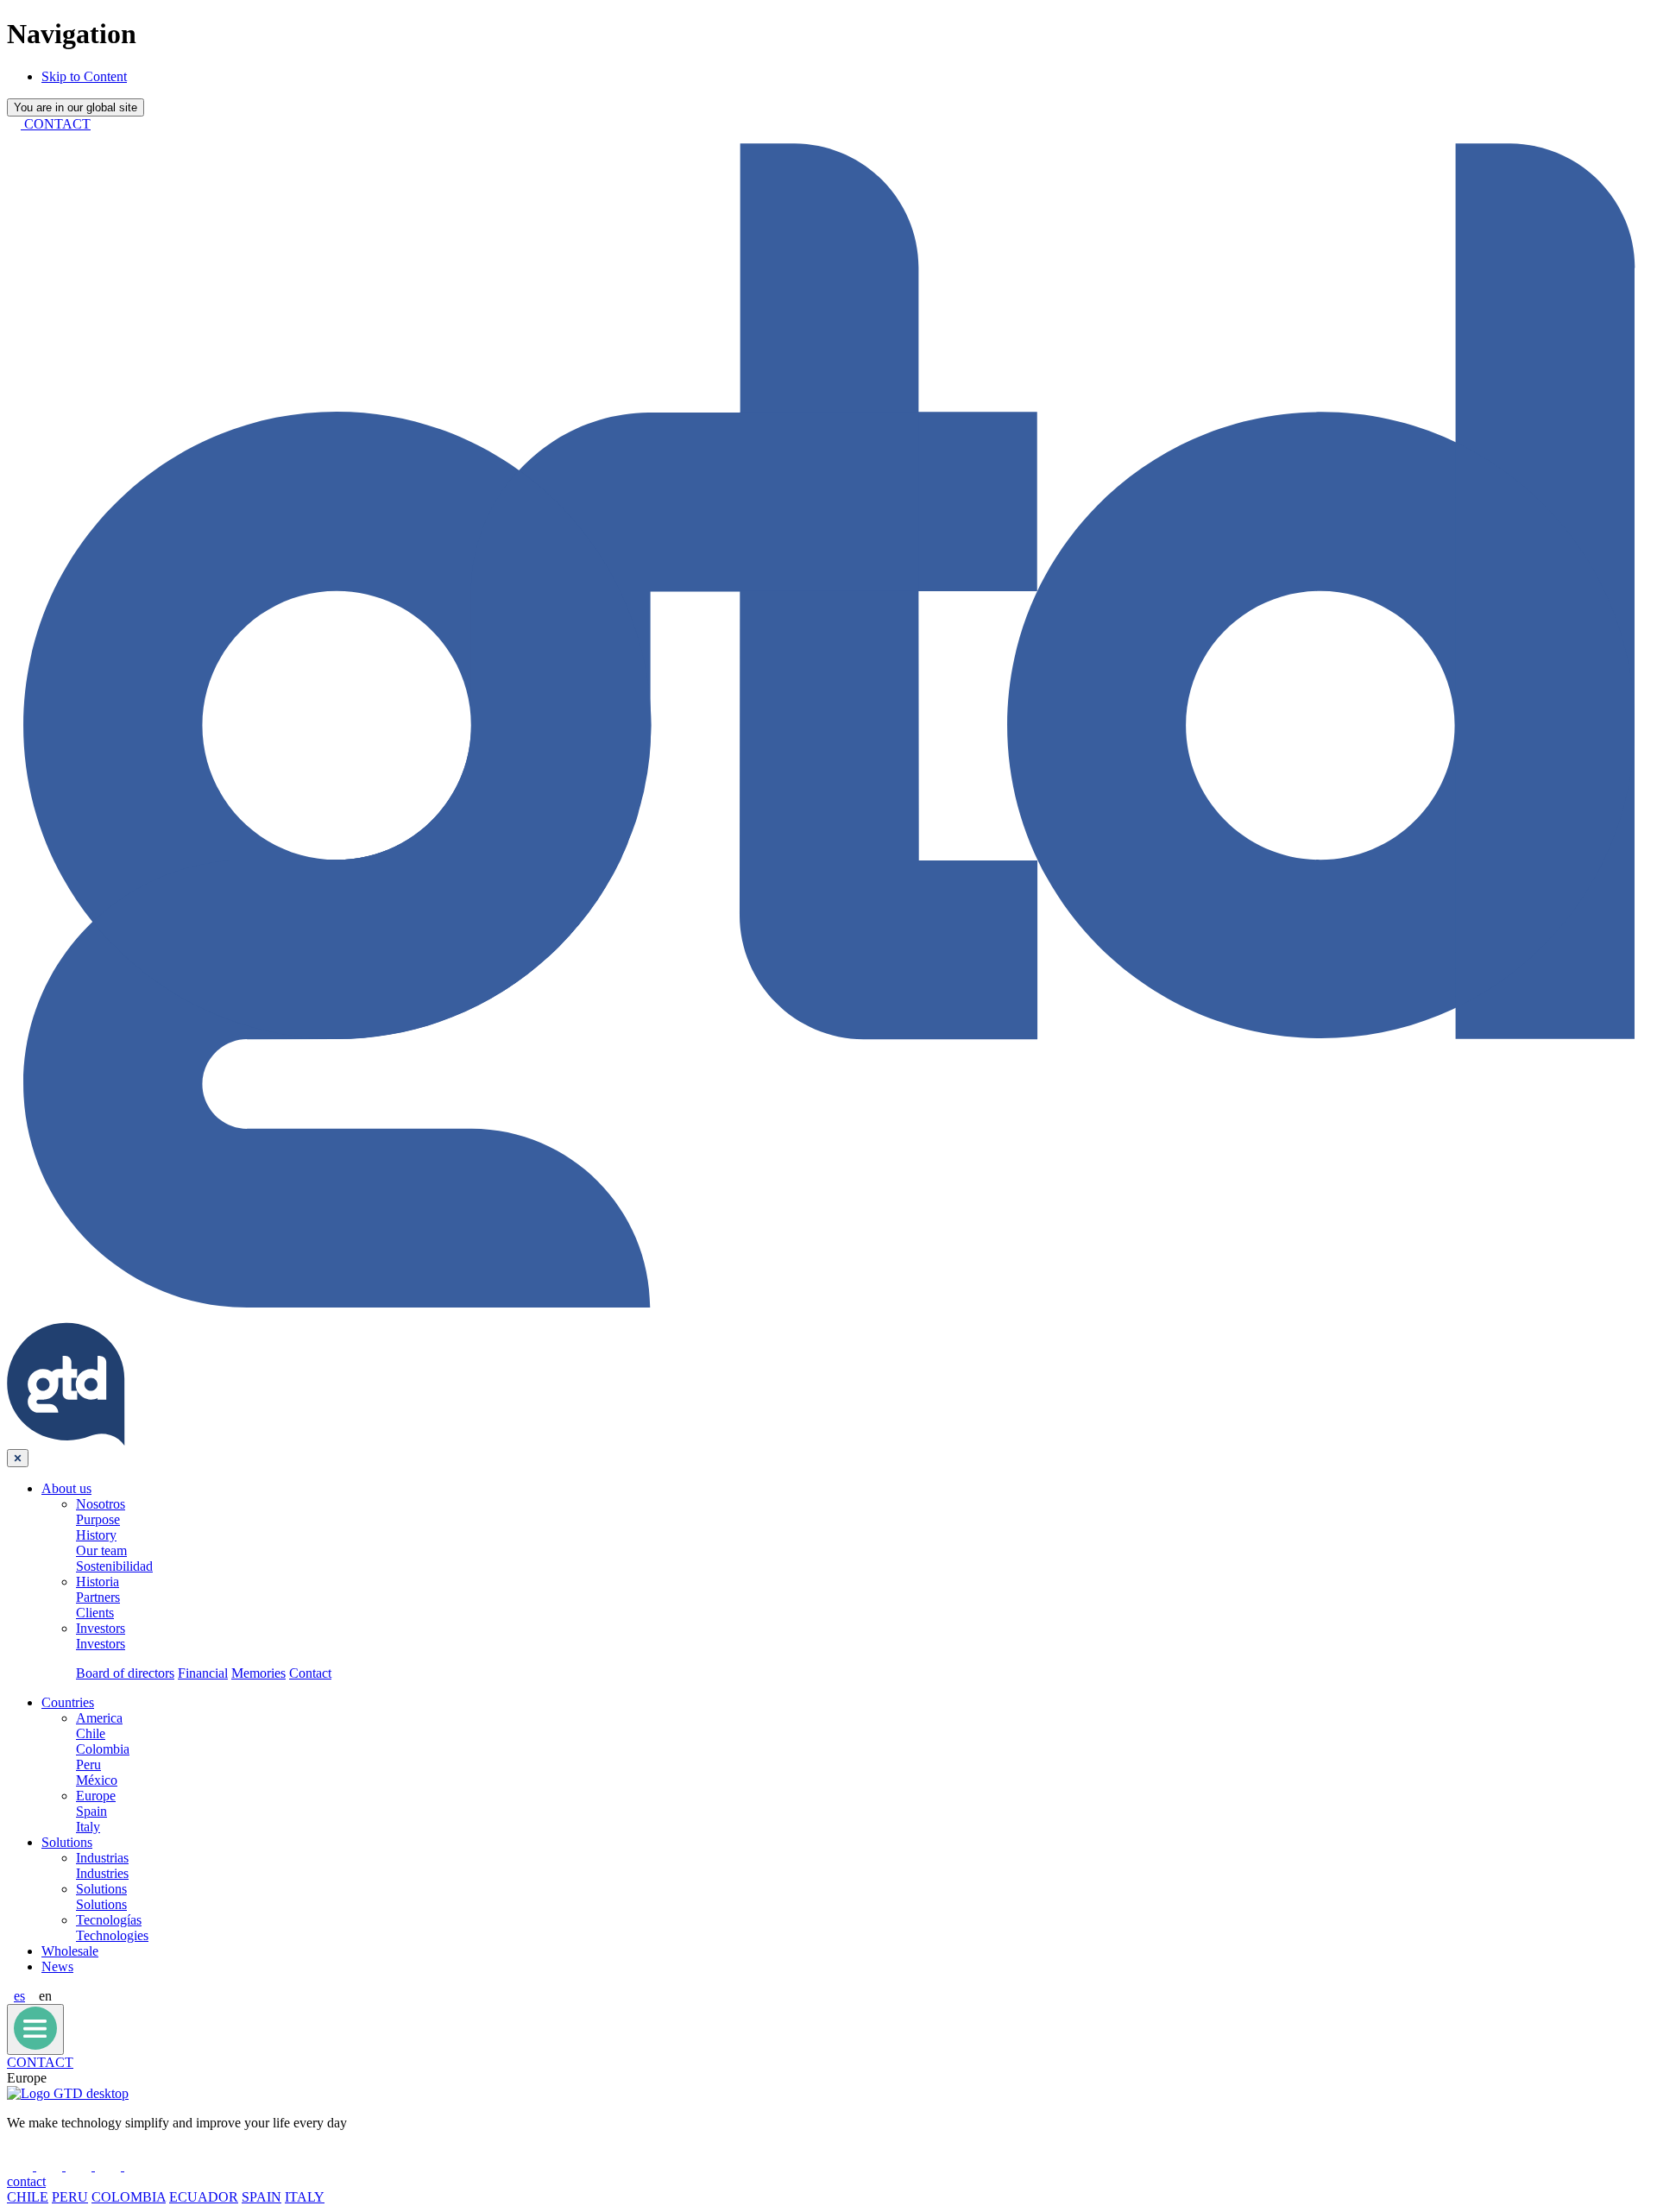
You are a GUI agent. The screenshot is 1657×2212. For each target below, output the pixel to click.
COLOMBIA (129, 2197)
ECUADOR (204, 2197)
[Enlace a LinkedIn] (51, 2166)
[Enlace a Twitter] (80, 2166)
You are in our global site (76, 107)
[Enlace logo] (68, 2093)
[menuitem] (66, 1488)
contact (26, 2181)
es (19, 1996)
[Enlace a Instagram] (137, 2166)
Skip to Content (84, 76)
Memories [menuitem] (258, 1673)
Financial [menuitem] (203, 1673)
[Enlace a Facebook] (22, 2166)
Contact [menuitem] (310, 1673)
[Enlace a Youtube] (110, 2166)
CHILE (28, 2197)
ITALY (305, 2197)
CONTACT (40, 2062)
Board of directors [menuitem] (125, 1673)
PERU (70, 2197)
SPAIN (261, 2197)
